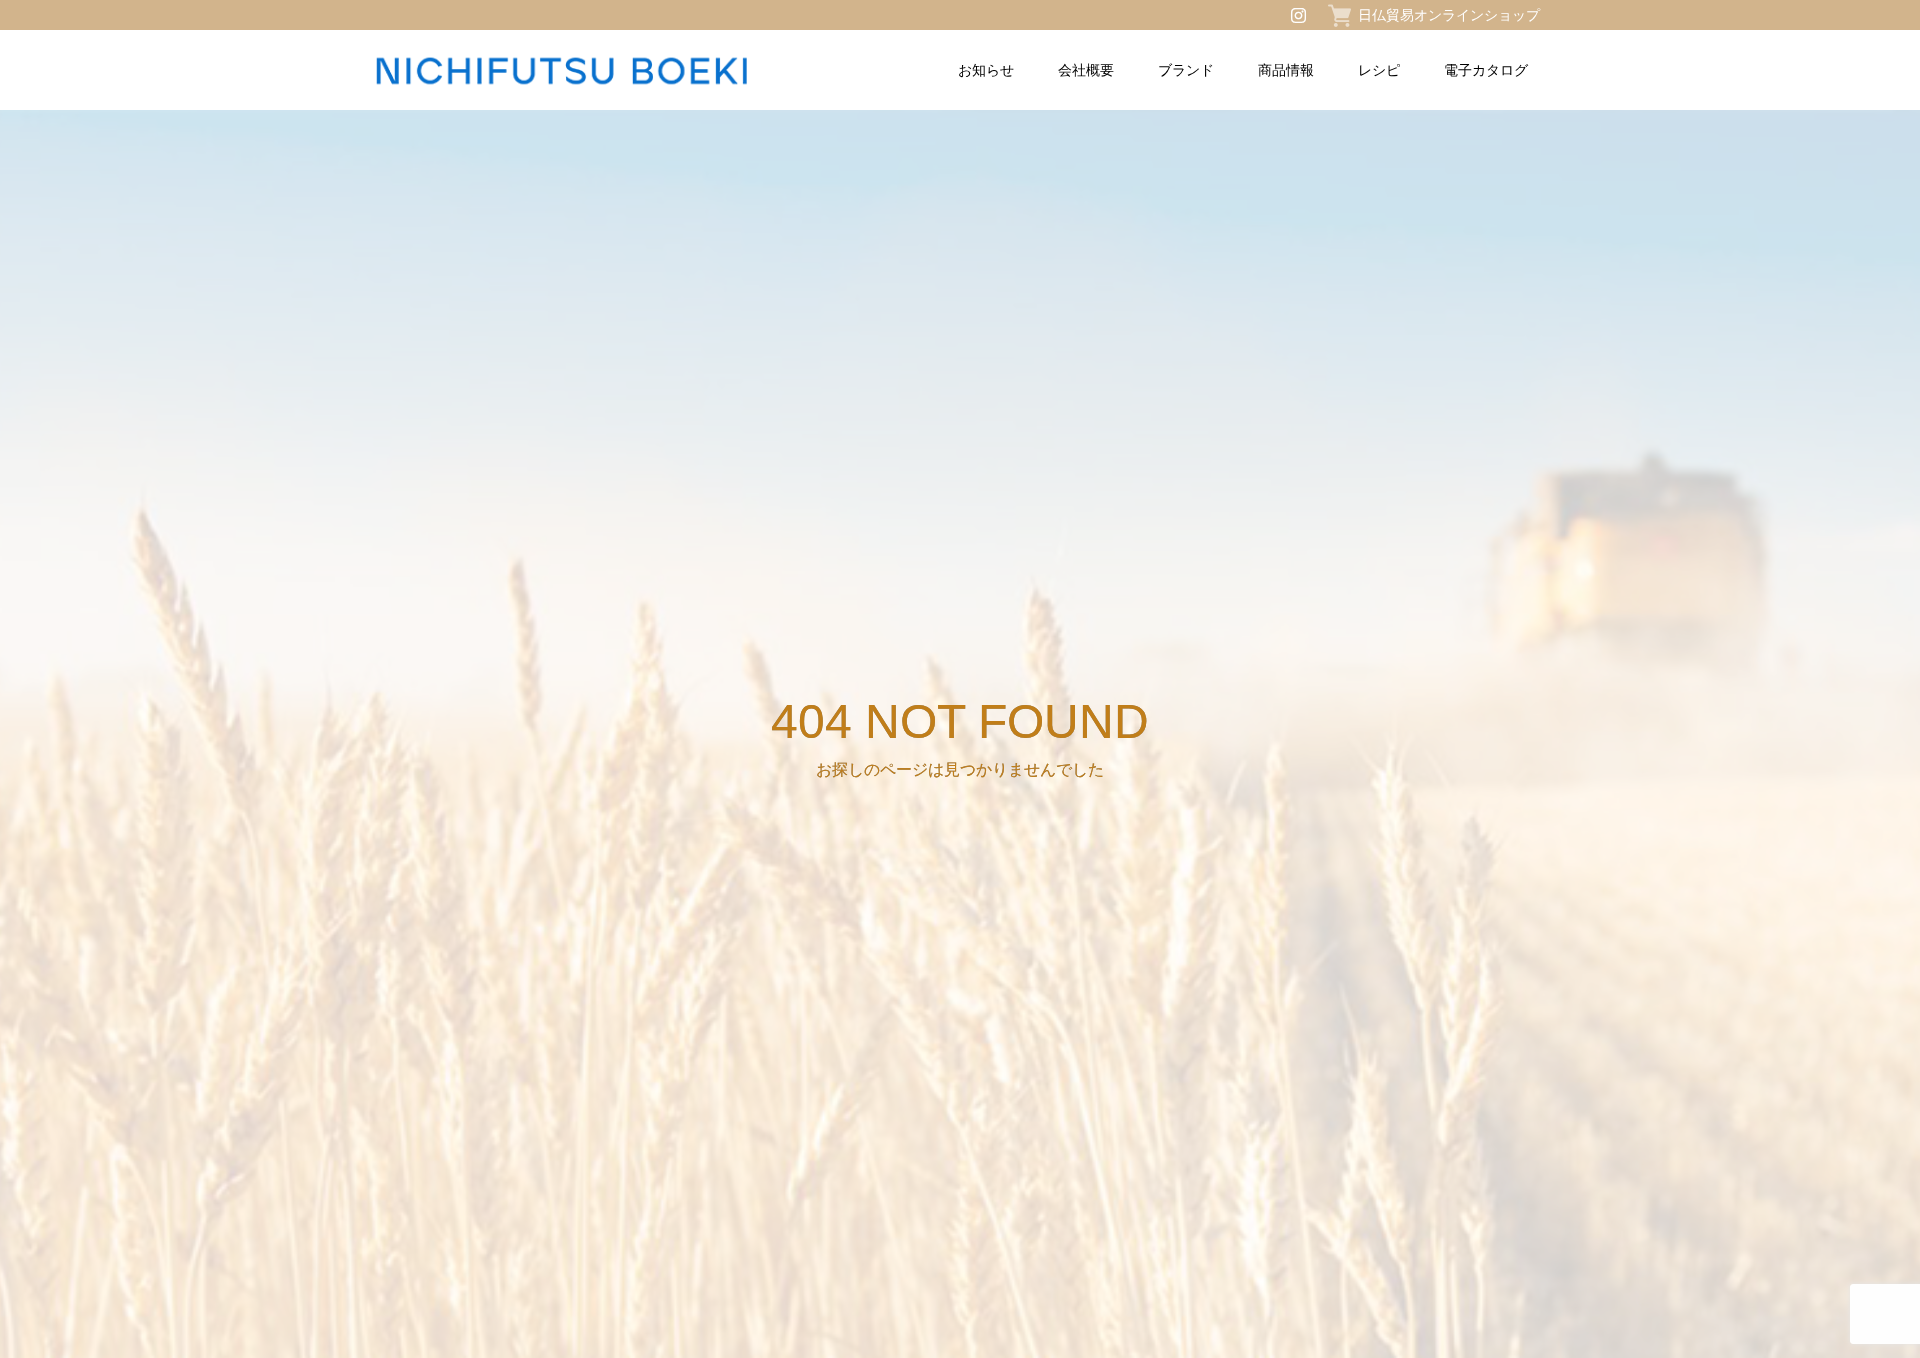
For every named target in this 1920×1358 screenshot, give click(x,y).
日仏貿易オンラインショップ (1449, 15)
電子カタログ (1486, 70)
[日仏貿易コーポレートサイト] (609, 70)
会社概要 (1086, 70)
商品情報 (1286, 70)
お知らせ (986, 70)
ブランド (1186, 70)
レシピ (1379, 70)
